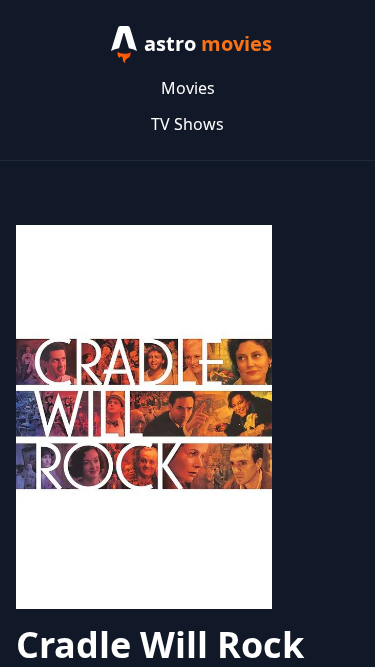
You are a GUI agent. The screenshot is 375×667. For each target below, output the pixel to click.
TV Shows (187, 124)
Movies (188, 88)
